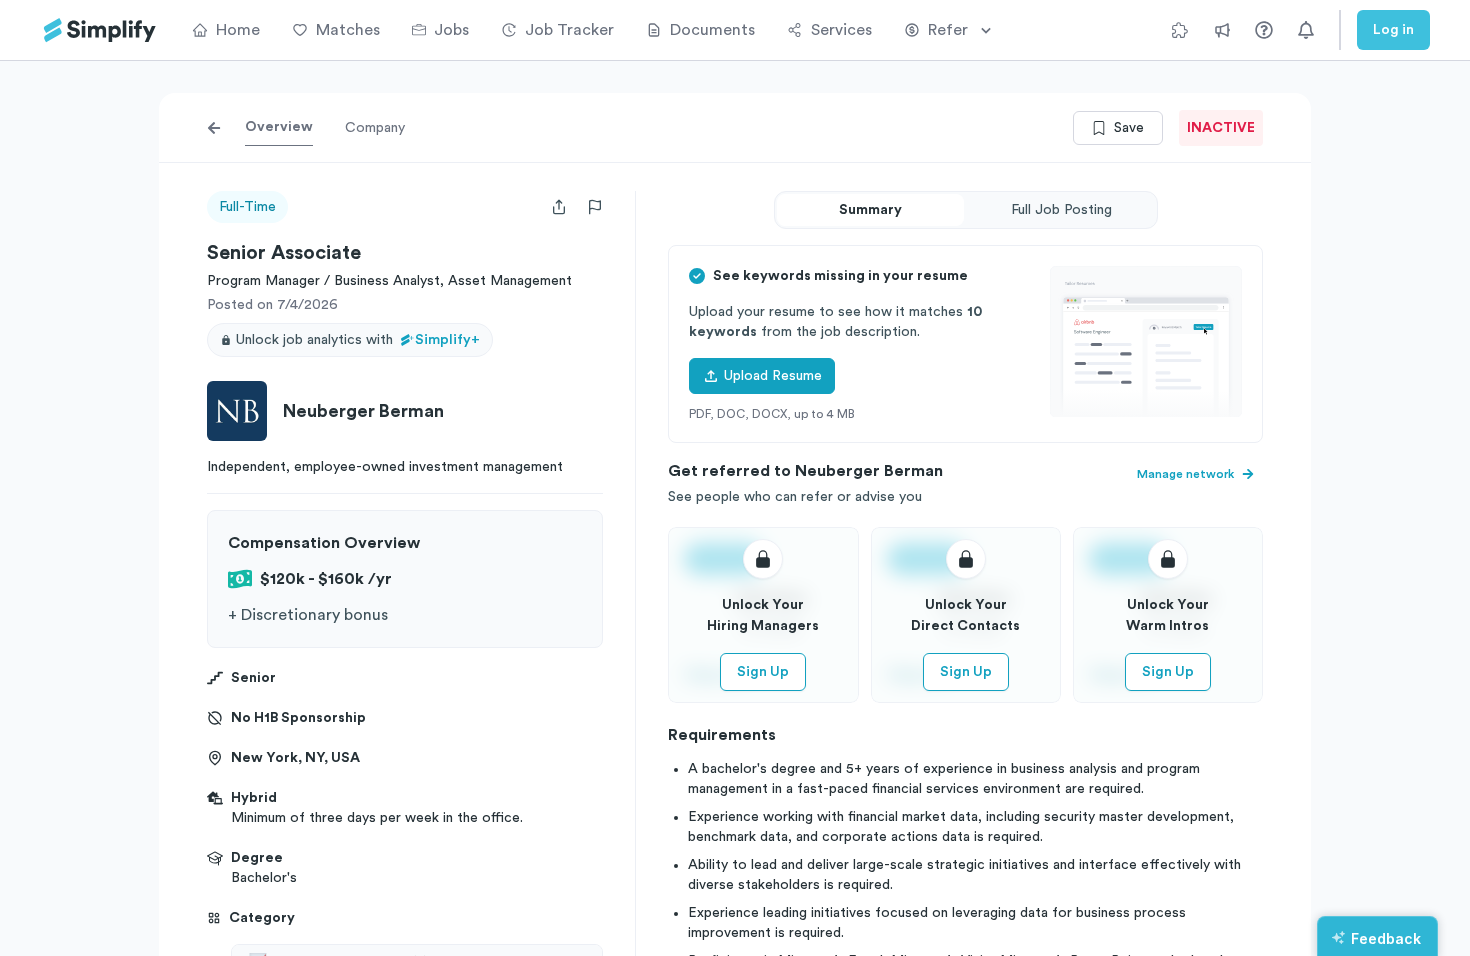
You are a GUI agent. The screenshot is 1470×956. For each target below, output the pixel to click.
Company (375, 128)
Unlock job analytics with (358, 340)
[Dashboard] (100, 30)
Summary (870, 210)
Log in (1393, 30)
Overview (279, 127)
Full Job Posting (1061, 210)
